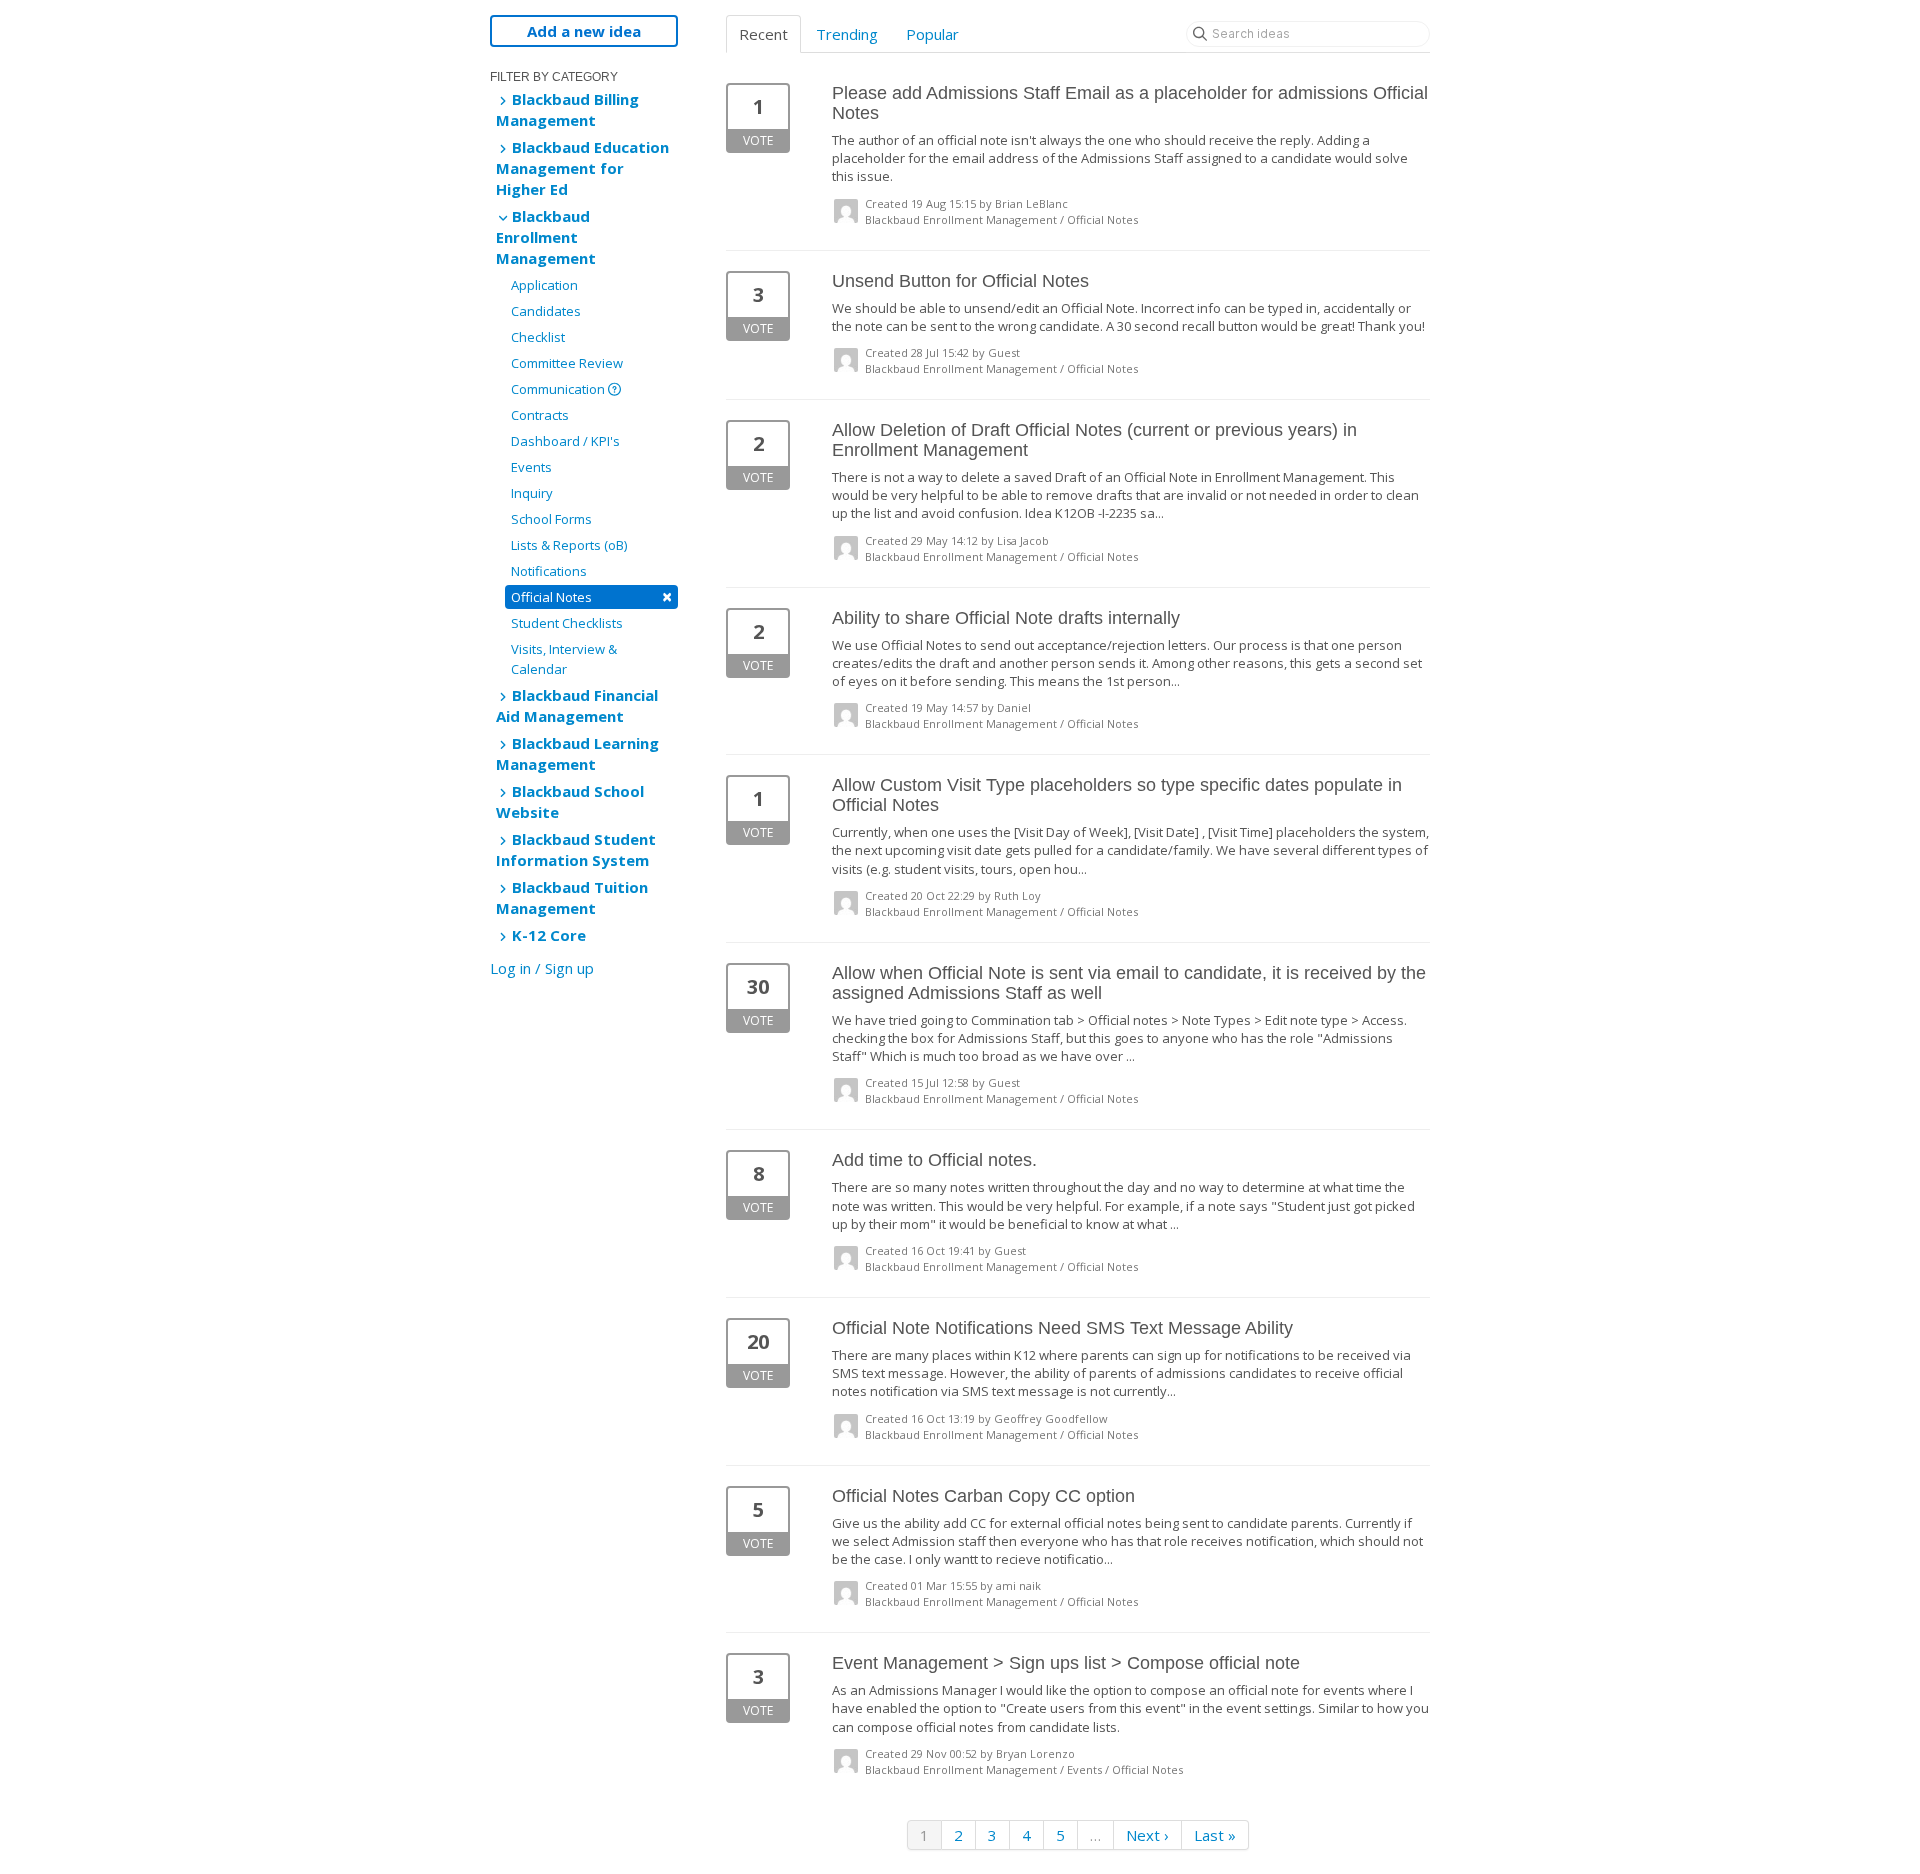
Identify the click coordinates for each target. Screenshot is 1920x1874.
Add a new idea (584, 31)
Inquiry (532, 493)
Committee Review (567, 363)
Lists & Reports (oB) (569, 545)
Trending (847, 34)
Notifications (549, 571)
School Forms (551, 519)
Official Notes (591, 596)
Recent (763, 34)
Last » (1215, 1835)
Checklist (538, 337)
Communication (559, 389)
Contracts (540, 415)
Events (531, 467)
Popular (932, 34)
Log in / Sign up (542, 968)
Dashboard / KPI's (565, 441)
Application (544, 285)
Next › (1147, 1835)
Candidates (546, 311)
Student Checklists (567, 623)
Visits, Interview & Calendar (564, 659)
